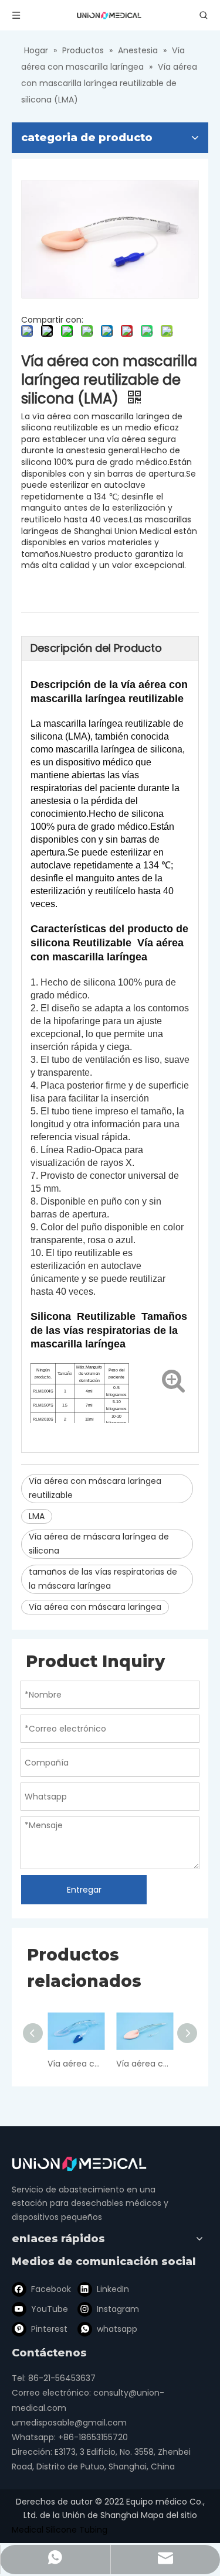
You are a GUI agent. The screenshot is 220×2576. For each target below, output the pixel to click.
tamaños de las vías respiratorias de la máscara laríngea (103, 1579)
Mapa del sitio (169, 2515)
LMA (37, 1516)
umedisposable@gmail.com (69, 2423)
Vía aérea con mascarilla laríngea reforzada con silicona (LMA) (145, 2064)
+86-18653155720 (93, 2437)
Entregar (84, 1890)
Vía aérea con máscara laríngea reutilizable (95, 1488)
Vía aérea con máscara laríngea (95, 1607)
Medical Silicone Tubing (60, 2530)
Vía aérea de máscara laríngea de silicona (99, 1544)
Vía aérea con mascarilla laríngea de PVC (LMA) (76, 2064)
